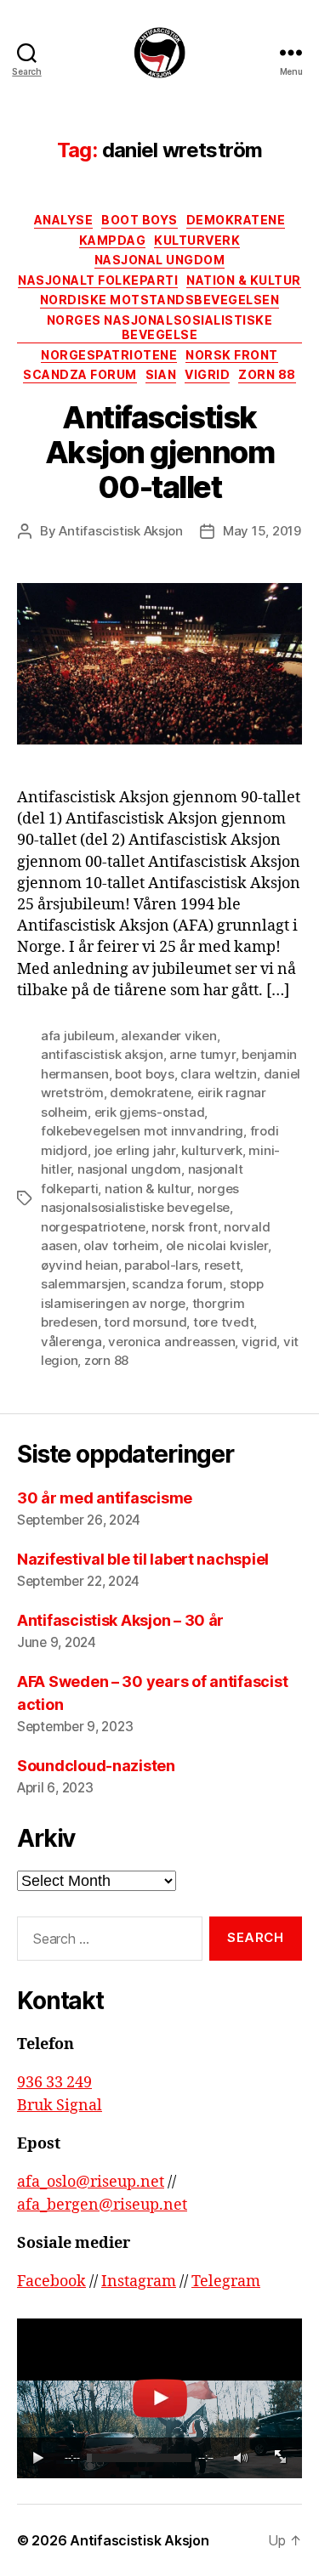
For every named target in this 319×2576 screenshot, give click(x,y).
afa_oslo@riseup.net (91, 2182)
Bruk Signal (60, 2106)
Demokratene (236, 220)
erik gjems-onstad (150, 1112)
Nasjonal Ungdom (160, 260)
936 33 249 (54, 2083)
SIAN (161, 374)
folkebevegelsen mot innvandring (142, 1131)
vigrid (259, 1342)
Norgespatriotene (109, 355)
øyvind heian (80, 1265)
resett (222, 1265)
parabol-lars (161, 1265)
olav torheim (121, 1246)
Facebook (51, 2282)
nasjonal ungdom (129, 1169)
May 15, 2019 (262, 531)
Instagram (139, 2282)
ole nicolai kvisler (217, 1246)
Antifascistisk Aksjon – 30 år (120, 1620)
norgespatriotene (93, 1227)
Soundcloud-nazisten (96, 1766)
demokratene (150, 1093)
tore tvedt (223, 1322)
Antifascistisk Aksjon (121, 531)
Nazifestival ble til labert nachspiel (145, 1559)
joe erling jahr (135, 1150)
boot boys (145, 1074)
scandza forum (177, 1284)
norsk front (184, 1227)
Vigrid (207, 374)
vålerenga (71, 1342)
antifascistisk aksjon (102, 1054)
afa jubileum (78, 1036)
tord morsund (145, 1322)
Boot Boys (140, 220)
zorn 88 (106, 1360)
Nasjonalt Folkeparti (98, 280)
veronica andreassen (171, 1342)
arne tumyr (202, 1054)
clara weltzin (219, 1074)
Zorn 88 (267, 374)
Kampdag (113, 240)
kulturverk (211, 1150)
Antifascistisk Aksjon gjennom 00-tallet (159, 452)
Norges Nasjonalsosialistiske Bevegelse (159, 328)
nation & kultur (148, 1189)
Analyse (64, 220)
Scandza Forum (80, 374)
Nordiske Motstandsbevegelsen (159, 300)
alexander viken (168, 1036)
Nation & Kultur (244, 280)
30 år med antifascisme (105, 1498)
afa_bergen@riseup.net (102, 2205)
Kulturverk (197, 240)
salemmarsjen (83, 1284)
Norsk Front (232, 355)
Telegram (226, 2282)
